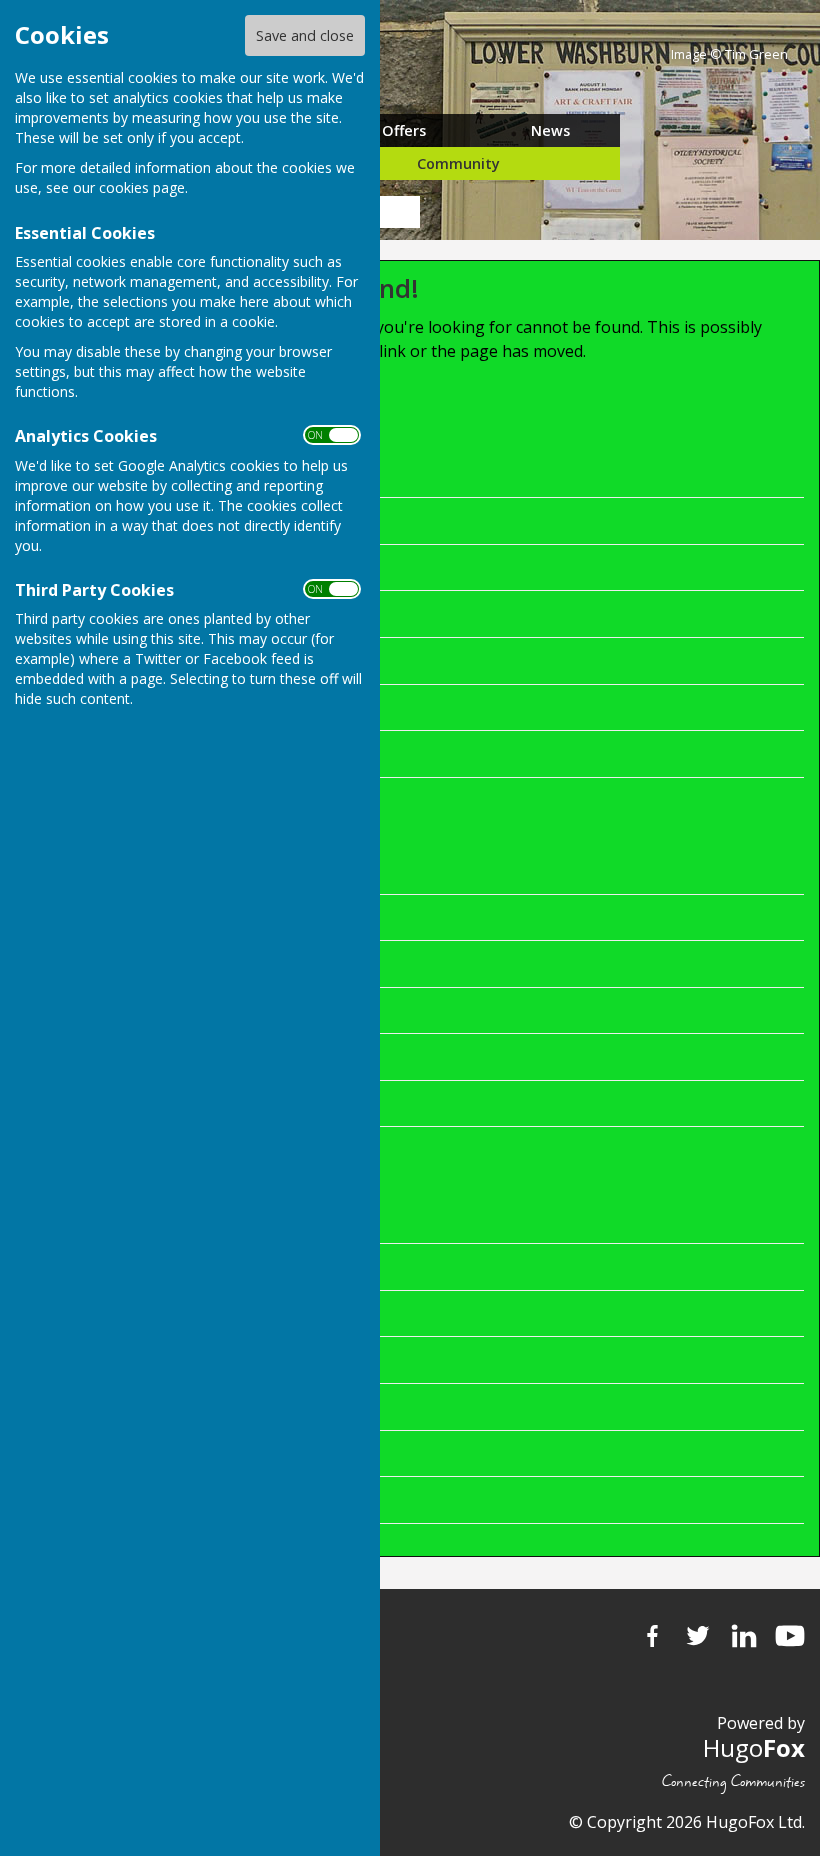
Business (265, 567)
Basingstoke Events (305, 1313)
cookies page (142, 187)
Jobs (247, 520)
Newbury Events (292, 1220)
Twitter (698, 1636)
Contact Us (272, 963)
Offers (404, 130)
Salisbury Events (292, 1499)
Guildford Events (293, 1406)
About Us (266, 917)
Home (253, 474)
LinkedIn (744, 1636)
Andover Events (289, 1266)
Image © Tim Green (729, 54)
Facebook (652, 1636)
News (550, 130)
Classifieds (270, 613)
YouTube (790, 1636)
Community (458, 163)
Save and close (305, 35)
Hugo (754, 1747)
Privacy (257, 1010)
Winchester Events (300, 1359)
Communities (280, 1103)
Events (256, 707)
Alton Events (278, 1453)
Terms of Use (282, 1056)
